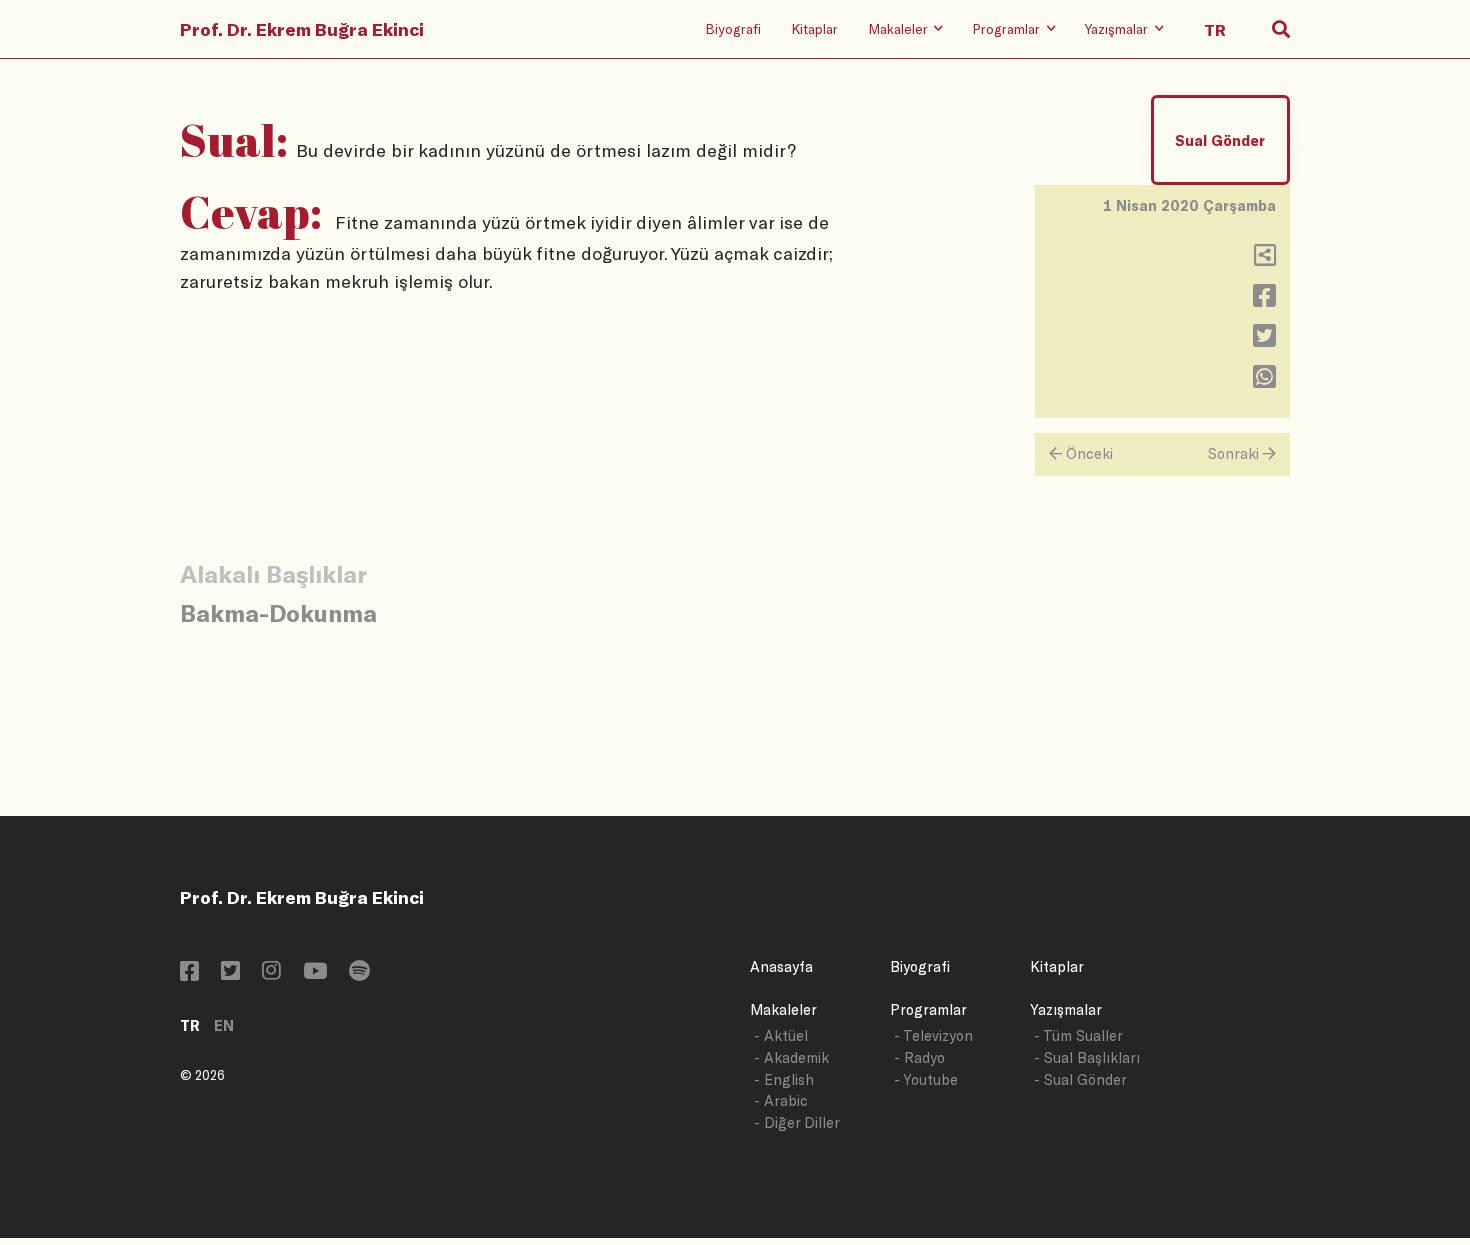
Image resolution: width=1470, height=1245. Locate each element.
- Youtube (926, 1079)
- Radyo (919, 1057)
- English (784, 1079)
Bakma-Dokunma (278, 612)
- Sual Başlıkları (1087, 1057)
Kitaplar (814, 28)
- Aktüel (781, 1035)
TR (190, 1025)
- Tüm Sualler (1078, 1035)
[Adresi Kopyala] (1265, 259)
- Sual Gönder (1080, 1079)
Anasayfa (781, 966)
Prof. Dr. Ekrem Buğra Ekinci (302, 29)
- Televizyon (933, 1035)
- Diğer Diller (797, 1122)
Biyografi (733, 28)
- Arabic (781, 1100)
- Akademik (791, 1057)
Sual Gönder (1220, 140)
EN (224, 1025)
